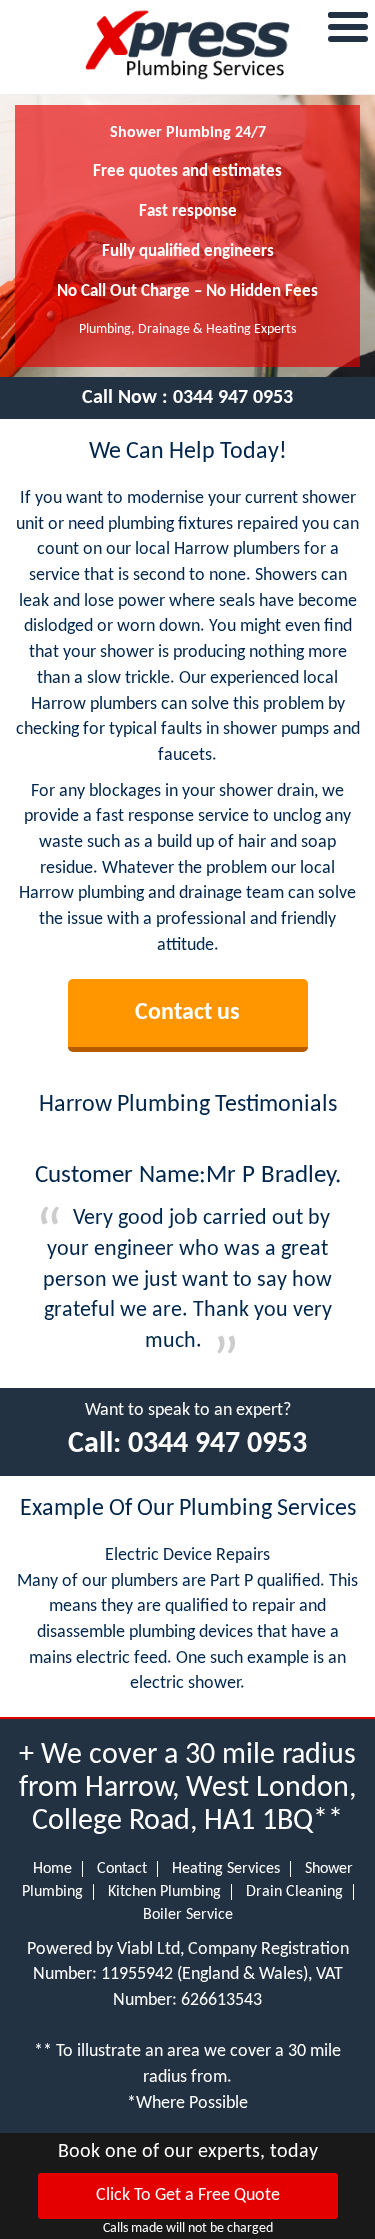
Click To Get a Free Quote (188, 2195)
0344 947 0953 (233, 398)
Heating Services (226, 1869)
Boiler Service (188, 1915)
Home (52, 1869)
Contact (122, 1869)
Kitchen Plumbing (164, 1892)
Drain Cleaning (294, 1892)
